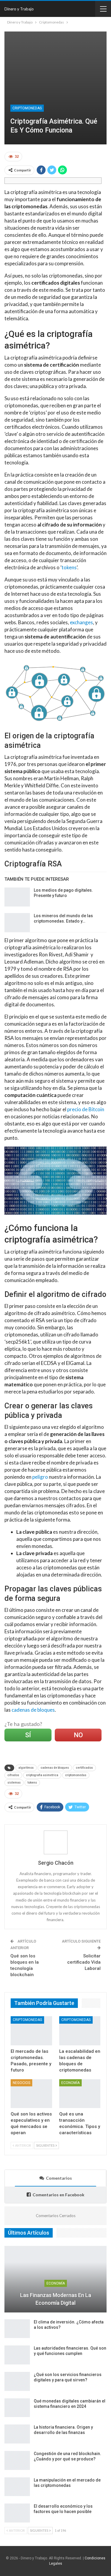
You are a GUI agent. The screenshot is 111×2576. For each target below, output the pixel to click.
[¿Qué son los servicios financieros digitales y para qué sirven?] (17, 2381)
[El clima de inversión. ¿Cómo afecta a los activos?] (17, 2329)
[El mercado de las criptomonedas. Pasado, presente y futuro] (31, 2031)
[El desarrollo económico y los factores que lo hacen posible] (17, 2513)
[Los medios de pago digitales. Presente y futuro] (17, 897)
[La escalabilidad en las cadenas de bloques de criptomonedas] (80, 2031)
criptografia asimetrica (42, 1775)
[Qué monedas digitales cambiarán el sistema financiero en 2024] (17, 2408)
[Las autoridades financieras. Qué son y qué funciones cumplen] (17, 2355)
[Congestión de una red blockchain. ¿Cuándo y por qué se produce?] (17, 2460)
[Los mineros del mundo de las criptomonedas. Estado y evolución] (17, 923)
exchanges (81, 622)
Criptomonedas (27, 108)
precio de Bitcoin (86, 1109)
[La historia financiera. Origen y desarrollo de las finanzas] (17, 2434)
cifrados (13, 1775)
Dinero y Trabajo (19, 9)
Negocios (21, 2083)
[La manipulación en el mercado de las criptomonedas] (17, 2487)
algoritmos (26, 1768)
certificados (84, 1768)
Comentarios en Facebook (58, 2195)
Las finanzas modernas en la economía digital (56, 2299)
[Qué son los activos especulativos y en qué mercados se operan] (31, 2094)
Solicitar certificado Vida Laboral (84, 1962)
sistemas (14, 1783)
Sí (28, 1735)
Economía (70, 2083)
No (78, 1735)
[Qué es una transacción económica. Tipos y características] (80, 2094)
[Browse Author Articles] (55, 1842)
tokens (69, 567)
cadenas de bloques (33, 1710)
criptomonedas (76, 1775)
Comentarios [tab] (59, 2178)
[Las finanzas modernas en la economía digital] (55, 2279)
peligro (40, 1477)
